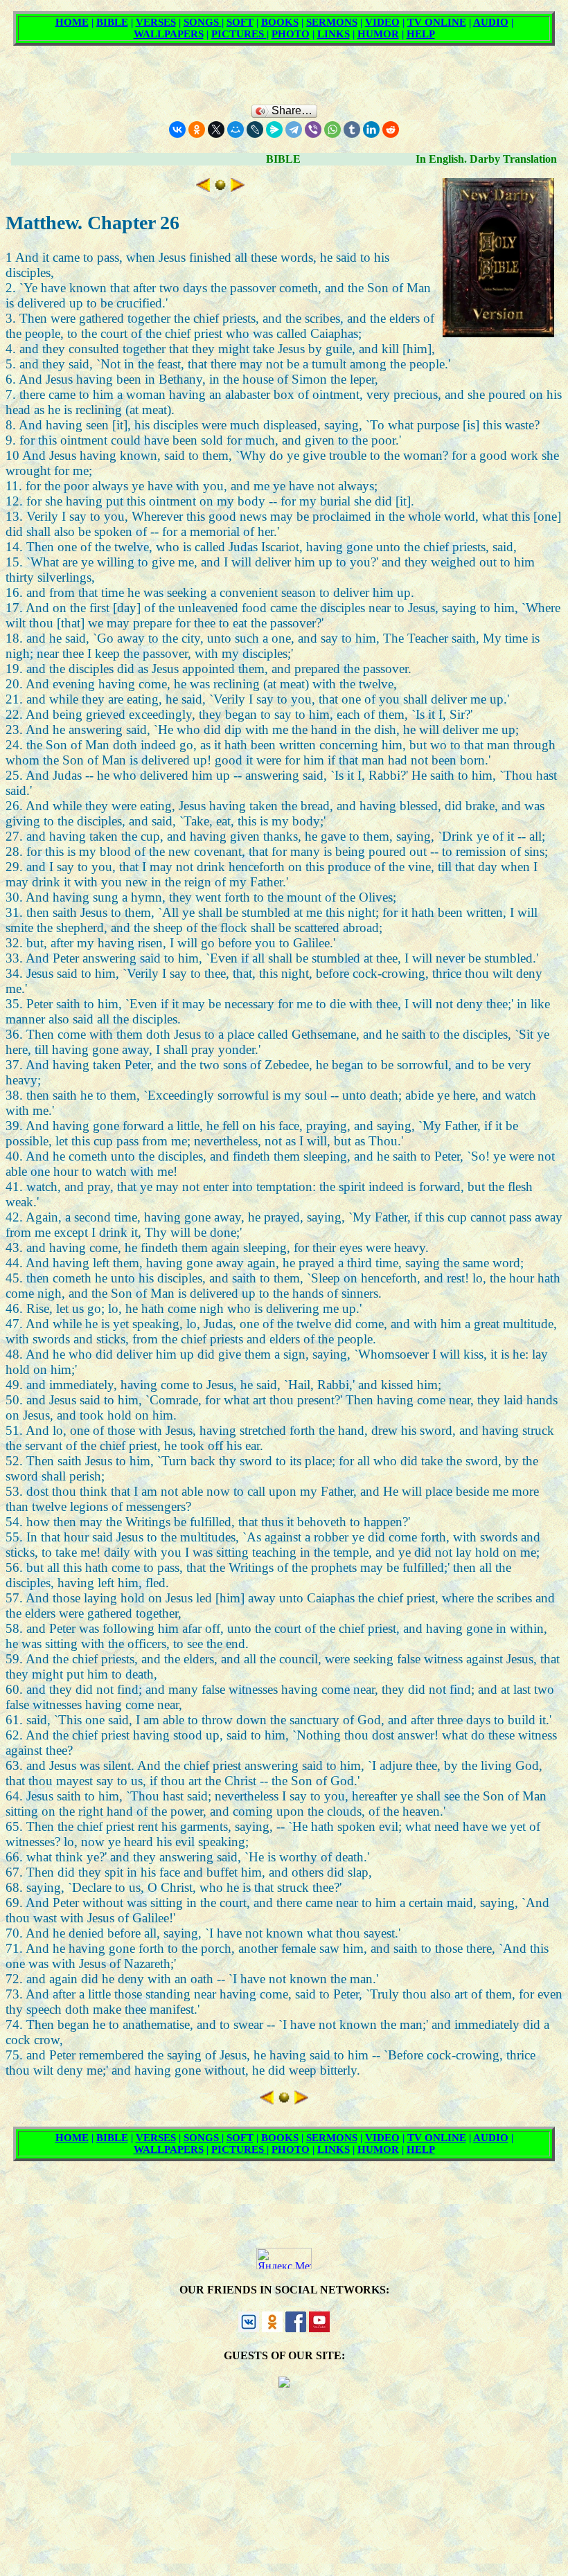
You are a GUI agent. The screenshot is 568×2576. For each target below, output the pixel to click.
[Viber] (313, 129)
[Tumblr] (352, 129)
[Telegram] (294, 129)
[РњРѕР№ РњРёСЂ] (236, 129)
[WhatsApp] (332, 129)
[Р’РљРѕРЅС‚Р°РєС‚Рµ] (177, 129)
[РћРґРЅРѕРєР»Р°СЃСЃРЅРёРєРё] (197, 129)
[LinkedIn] (371, 129)
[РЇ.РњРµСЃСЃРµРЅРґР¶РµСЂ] (274, 129)
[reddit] (391, 129)
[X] (216, 129)
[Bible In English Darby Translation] (220, 187)
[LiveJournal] (255, 129)
